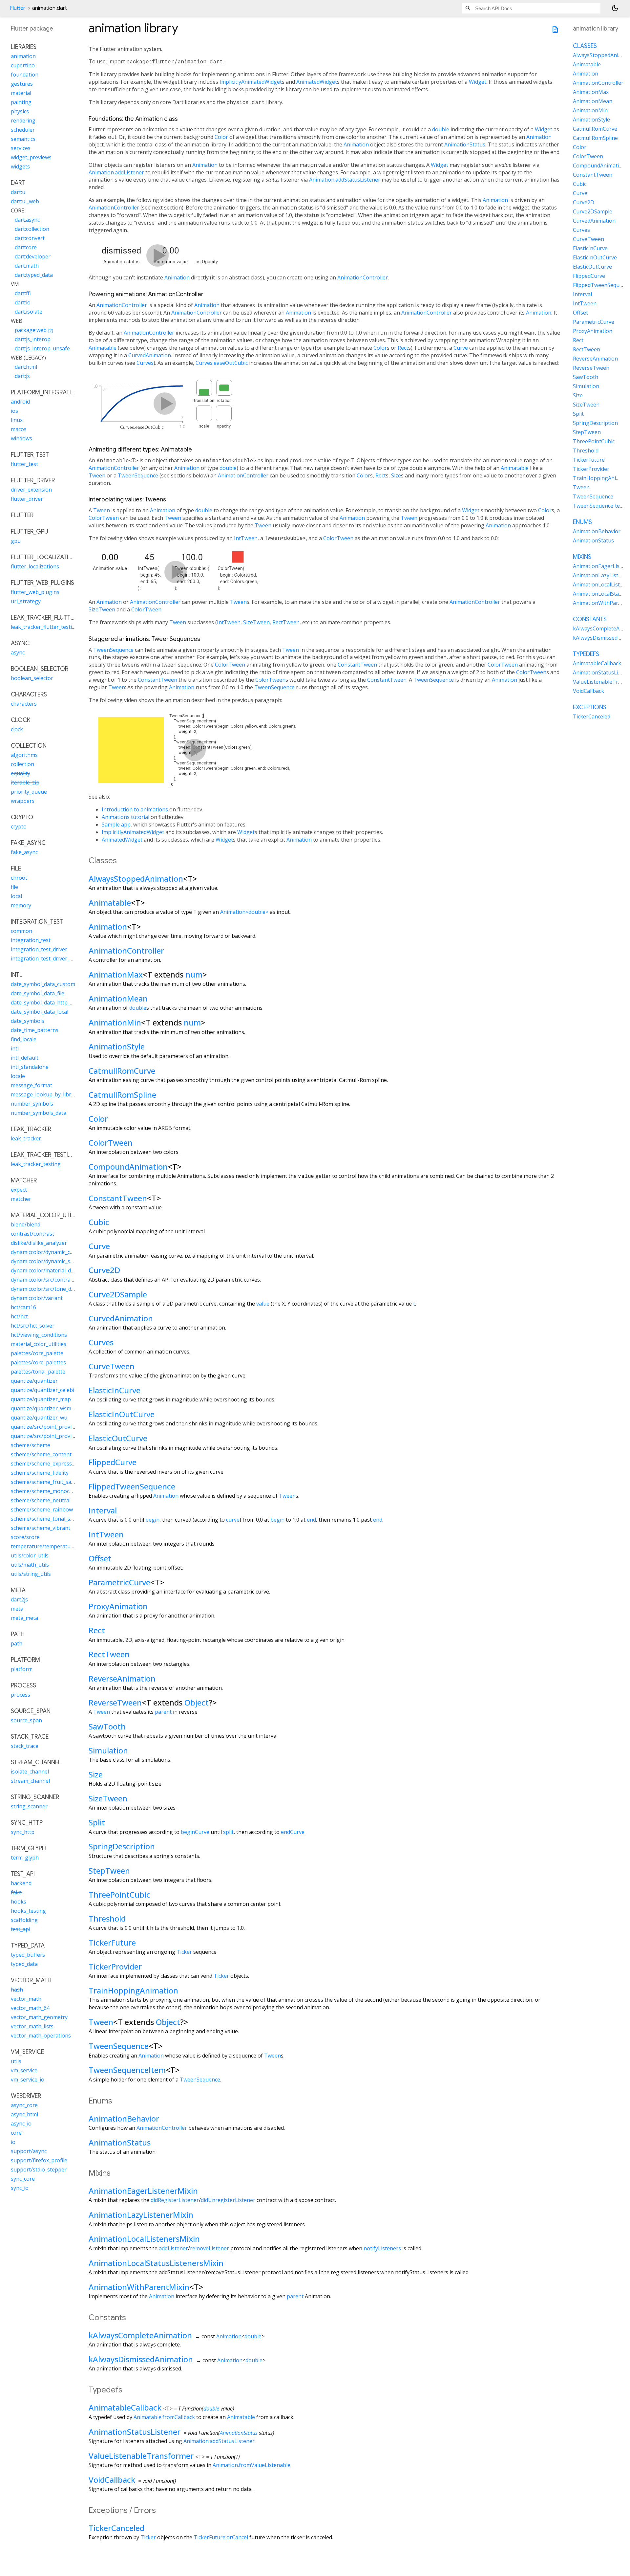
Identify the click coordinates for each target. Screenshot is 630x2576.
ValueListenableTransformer (141, 2456)
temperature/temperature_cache (51, 1546)
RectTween (286, 622)
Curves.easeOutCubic (222, 363)
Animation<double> (244, 912)
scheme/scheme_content (41, 1454)
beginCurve (195, 1832)
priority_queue (29, 792)
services (21, 148)
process (21, 1695)
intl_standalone (30, 1067)
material (21, 93)
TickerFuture (112, 1942)
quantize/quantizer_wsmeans (47, 1408)
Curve (461, 348)
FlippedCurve (113, 1462)
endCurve (293, 1832)
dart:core (26, 247)
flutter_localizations (35, 566)
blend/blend (26, 1224)
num (194, 974)
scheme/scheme (31, 1445)
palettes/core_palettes (38, 1362)
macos (19, 429)
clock (17, 729)
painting (21, 102)
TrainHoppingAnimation (133, 1990)
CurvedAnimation (150, 355)
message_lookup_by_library (45, 1094)
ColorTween (104, 518)
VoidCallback (112, 2480)
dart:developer (33, 256)
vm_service (24, 2070)
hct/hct (19, 1316)
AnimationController (114, 208)
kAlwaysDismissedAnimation (141, 2359)
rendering (23, 121)
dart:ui (19, 192)
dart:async (27, 220)
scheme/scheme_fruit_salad (45, 1482)
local (16, 896)
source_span (26, 1720)
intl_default (25, 1058)
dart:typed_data (34, 275)
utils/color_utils (30, 1555)
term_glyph (25, 1858)
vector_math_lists (32, 2026)
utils (16, 2061)
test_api (21, 1929)
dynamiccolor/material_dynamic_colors (58, 1270)
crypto (19, 826)
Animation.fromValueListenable (252, 2465)
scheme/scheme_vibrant (41, 1528)
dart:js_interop (33, 339)
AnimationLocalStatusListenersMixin (156, 2263)
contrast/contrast (32, 1234)
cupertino (23, 65)
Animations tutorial (126, 817)
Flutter (18, 8)
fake (16, 1892)
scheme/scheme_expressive (45, 1464)
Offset (100, 1558)
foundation (25, 75)
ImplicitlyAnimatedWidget (251, 82)
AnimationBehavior (124, 2118)
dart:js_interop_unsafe (42, 348)
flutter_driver (27, 499)
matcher (21, 1199)
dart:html (26, 367)
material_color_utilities (39, 1344)
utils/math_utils (30, 1565)
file (14, 887)
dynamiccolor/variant (37, 1298)
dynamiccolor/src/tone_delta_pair (52, 1289)
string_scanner (29, 1806)
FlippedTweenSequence (132, 1486)
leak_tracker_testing (36, 1164)
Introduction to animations (135, 809)
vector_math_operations (41, 2036)
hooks (19, 1902)
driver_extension (31, 490)
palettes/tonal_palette (38, 1372)
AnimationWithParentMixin (139, 2287)
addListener (173, 2248)
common (21, 931)
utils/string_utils (31, 1574)
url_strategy (26, 601)
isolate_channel (30, 1772)
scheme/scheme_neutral (41, 1500)
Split (97, 1822)
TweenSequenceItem (127, 2070)
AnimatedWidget (317, 82)
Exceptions (590, 707)
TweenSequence (138, 475)
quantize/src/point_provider (45, 1427)
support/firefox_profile (39, 2160)
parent (163, 1712)
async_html (24, 2114)
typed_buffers (28, 1955)
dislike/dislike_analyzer (39, 1243)
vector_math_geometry (39, 2017)
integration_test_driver (39, 949)
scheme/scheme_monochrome (48, 1491)
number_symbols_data (39, 1113)
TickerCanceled (116, 2528)
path (17, 1643)
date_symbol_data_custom (43, 984)
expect (19, 1190)
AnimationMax (116, 974)
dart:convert (30, 238)
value (263, 1304)
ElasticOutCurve (118, 1438)
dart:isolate (29, 312)
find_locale (24, 1039)
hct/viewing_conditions (39, 1335)
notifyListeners (382, 2248)
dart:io (23, 302)
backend (21, 1883)
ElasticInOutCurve (122, 1414)
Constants (590, 619)
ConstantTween (357, 665)
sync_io (20, 2188)
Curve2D (104, 1270)
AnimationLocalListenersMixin (144, 2239)
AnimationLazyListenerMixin (141, 2215)
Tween (97, 475)
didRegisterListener (175, 2200)
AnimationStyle (117, 1046)
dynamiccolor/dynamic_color (45, 1252)
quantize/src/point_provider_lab (50, 1436)
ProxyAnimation (118, 1606)
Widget (478, 82)
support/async (29, 2151)
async (18, 652)
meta (17, 1609)
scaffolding (24, 1920)
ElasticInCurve (115, 1390)
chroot (19, 878)
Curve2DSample (118, 1294)
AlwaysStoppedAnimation (136, 879)
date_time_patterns (35, 1030)
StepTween (109, 1871)
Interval (103, 1510)
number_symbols (32, 1104)
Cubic (99, 1222)
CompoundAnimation (128, 1167)
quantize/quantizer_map (41, 1399)
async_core (24, 2105)
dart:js (22, 376)
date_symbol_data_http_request (50, 1002)
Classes (585, 46)
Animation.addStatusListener (345, 180)
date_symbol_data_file (38, 993)
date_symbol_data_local (40, 1012)
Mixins (582, 557)
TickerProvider (115, 1966)
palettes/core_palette (37, 1353)
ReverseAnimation (122, 1678)
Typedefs (586, 654)
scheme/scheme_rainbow (42, 1509)
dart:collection (32, 229)
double (441, 129)
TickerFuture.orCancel (221, 2537)
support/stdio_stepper (39, 2169)
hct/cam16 (23, 1307)
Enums (582, 522)
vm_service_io (28, 2080)
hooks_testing (28, 1911)
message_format (31, 1085)
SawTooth (107, 1726)
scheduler (23, 130)
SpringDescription (122, 1846)
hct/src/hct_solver (33, 1326)
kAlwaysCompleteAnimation (140, 2335)
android (20, 402)
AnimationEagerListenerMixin (143, 2191)
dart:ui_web (25, 201)
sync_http (23, 1832)
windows (21, 438)
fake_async (24, 852)
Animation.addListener (116, 172)
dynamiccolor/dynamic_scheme (49, 1261)
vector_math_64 (30, 2008)
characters (24, 704)
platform (22, 1669)
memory (21, 905)
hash (17, 1990)
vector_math (26, 1999)
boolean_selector (32, 678)
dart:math (27, 266)
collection (22, 764)
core (16, 2133)
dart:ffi (23, 293)
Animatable (103, 348)
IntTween (246, 538)
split (228, 1832)
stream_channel (30, 1781)
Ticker (184, 1952)
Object (197, 1702)
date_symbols (28, 1021)
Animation (539, 137)
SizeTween (102, 609)
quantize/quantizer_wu (39, 1418)
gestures (22, 84)
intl (15, 1048)
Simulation (108, 1750)
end (311, 1520)
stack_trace (25, 1746)
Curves (145, 363)
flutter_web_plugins (35, 592)
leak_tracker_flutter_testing (45, 627)
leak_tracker (26, 1138)
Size (396, 475)
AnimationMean (118, 998)
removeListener (210, 2248)
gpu (16, 541)
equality (21, 773)
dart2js (19, 1599)
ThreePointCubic (119, 1894)
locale (18, 1076)
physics (20, 111)
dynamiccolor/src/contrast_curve (51, 1280)
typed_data (24, 1964)
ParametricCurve (119, 1582)
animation (23, 56)
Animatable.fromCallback (164, 2417)
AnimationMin (115, 1022)
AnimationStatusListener (135, 2432)
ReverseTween (115, 1702)
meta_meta (24, 1618)
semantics (23, 139)
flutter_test (24, 464)
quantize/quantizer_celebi (42, 1390)
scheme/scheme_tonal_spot (45, 1519)
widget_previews (31, 157)
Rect (403, 348)
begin (152, 1520)
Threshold (107, 1918)
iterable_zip (25, 782)
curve (233, 1520)
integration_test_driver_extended (52, 958)
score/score (25, 1537)
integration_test (31, 940)
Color (221, 137)
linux (17, 420)
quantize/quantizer (34, 1381)
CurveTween (112, 1366)
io (13, 2142)
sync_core (23, 2179)
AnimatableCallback (125, 2407)
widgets (20, 166)
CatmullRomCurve (122, 1071)
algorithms (24, 755)
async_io (21, 2124)
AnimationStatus (465, 144)
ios (14, 411)
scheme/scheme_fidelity (40, 1473)
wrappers (23, 801)
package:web (34, 330)
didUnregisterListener (228, 2200)
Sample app (116, 825)
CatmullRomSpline (122, 1095)
